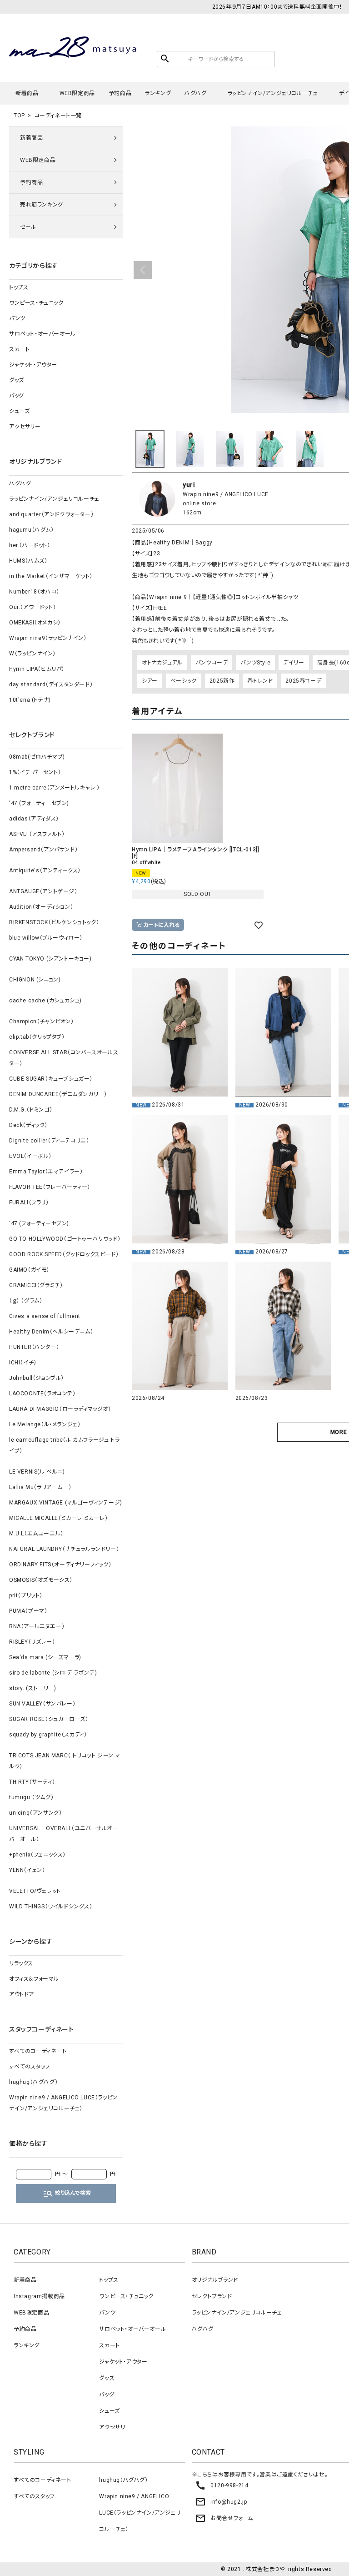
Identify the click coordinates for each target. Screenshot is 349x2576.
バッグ (17, 396)
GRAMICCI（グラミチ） (36, 1285)
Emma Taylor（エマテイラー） (46, 1172)
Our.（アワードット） (32, 607)
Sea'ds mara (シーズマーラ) (45, 1657)
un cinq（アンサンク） (35, 1813)
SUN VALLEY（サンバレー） (42, 1704)
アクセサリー (25, 427)
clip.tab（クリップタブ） (37, 1037)
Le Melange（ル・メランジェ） (45, 1424)
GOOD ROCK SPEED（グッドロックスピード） (64, 1254)
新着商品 (27, 93)
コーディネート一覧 (58, 116)
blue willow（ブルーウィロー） (46, 938)
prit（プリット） (26, 1595)
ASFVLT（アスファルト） (37, 834)
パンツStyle (255, 663)
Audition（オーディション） (41, 907)
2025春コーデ (303, 681)
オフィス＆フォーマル (34, 1979)
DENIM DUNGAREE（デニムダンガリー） (58, 1094)
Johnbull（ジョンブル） (37, 1378)
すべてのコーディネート (38, 2051)
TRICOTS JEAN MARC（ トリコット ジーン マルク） (65, 1761)
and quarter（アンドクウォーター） (51, 514)
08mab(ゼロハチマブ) (37, 757)
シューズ (19, 411)
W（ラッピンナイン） (32, 654)
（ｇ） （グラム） (26, 1301)
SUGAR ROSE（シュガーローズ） (49, 1719)
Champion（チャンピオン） (42, 1021)
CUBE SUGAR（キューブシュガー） (51, 1079)
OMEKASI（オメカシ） (35, 623)
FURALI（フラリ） (29, 1202)
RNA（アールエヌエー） (37, 1626)
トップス (19, 287)
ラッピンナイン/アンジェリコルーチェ (273, 93)
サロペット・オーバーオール (42, 334)
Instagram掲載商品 (39, 2296)
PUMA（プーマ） (28, 1611)
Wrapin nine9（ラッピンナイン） (48, 638)
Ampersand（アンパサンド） (43, 850)
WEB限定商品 (77, 93)
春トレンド (260, 681)
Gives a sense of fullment (45, 1316)
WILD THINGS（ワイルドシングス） (51, 1907)
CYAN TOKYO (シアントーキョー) (50, 959)
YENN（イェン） (27, 1870)
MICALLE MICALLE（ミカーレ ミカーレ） (59, 1518)
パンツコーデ (212, 663)
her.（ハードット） (30, 545)
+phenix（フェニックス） (37, 1855)
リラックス (21, 1963)
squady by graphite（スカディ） (48, 1735)
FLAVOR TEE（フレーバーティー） (50, 1187)
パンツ (17, 318)
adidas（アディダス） (34, 819)
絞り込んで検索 (67, 2194)
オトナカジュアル (162, 663)
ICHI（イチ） (23, 1363)
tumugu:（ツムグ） (31, 1797)
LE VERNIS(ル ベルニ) (37, 1472)
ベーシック (184, 681)
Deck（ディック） (28, 1125)
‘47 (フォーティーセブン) (39, 803)
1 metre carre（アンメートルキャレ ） (55, 788)
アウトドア (22, 1994)
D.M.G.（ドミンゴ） (31, 1110)
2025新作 (222, 681)
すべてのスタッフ (30, 2067)
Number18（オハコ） (34, 592)
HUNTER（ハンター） (34, 1347)
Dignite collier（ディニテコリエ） (49, 1141)
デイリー (294, 663)
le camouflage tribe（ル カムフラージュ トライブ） (64, 1445)
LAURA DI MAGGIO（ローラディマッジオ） (60, 1409)
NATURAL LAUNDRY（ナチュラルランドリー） (64, 1549)
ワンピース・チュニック (36, 303)
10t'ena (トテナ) (30, 700)
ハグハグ (195, 93)
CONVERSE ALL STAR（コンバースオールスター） (64, 1058)
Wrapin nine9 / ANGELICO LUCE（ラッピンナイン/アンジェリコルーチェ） (63, 2103)
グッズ (17, 380)
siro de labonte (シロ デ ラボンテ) (53, 1673)
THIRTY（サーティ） (32, 1782)
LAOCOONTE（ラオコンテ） (42, 1394)
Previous (143, 270)
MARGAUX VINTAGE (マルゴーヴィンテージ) (66, 1503)
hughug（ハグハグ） (33, 2082)
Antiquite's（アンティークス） (45, 870)
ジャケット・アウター (33, 365)
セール (28, 227)
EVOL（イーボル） (30, 1156)
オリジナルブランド (215, 2280)
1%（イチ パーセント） (35, 772)
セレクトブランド (212, 2296)
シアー (150, 681)
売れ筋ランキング (42, 205)
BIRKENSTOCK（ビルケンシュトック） (54, 922)
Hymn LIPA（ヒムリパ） (37, 669)
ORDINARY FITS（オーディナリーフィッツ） (60, 1565)
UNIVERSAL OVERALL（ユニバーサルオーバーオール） (64, 1834)
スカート (19, 349)
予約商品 (120, 93)
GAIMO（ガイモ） (29, 1270)
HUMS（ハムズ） (28, 561)
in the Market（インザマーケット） (51, 576)
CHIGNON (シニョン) (35, 980)
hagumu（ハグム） (32, 530)
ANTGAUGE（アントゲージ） (43, 891)
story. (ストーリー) (32, 1688)
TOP (19, 116)
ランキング (158, 93)
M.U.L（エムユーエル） (36, 1534)
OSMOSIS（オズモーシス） (41, 1580)
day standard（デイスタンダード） (51, 684)
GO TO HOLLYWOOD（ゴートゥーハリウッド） (65, 1239)
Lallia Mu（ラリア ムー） (40, 1487)
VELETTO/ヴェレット (35, 1891)
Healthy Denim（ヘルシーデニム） (51, 1332)
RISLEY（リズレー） (32, 1642)
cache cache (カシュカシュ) (45, 1001)
